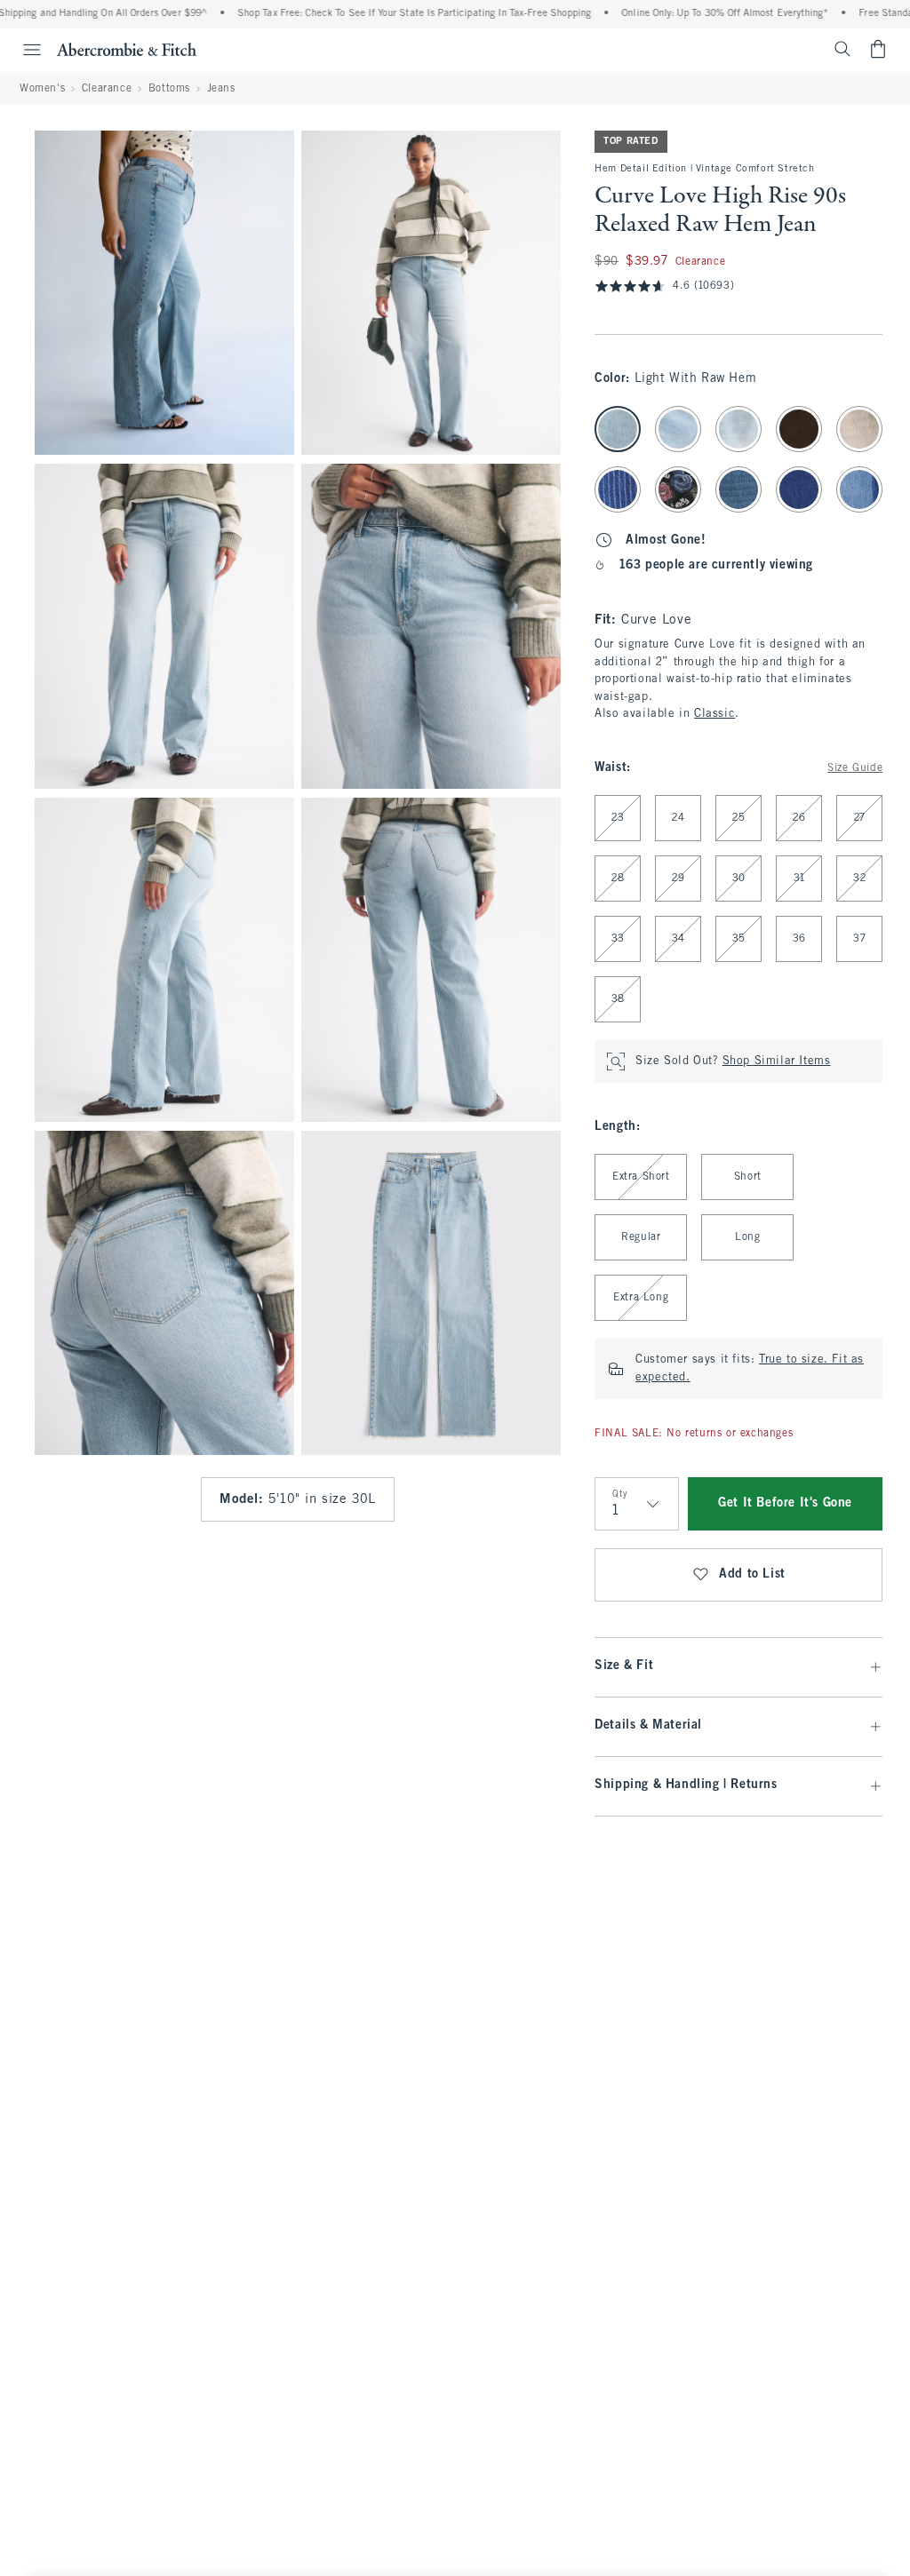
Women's (42, 89)
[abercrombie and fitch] (127, 49)
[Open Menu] (23, 50)
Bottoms (169, 89)
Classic (714, 714)
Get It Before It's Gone (785, 1503)
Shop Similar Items (777, 1061)
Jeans (221, 89)
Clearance (107, 89)
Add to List (752, 1574)
